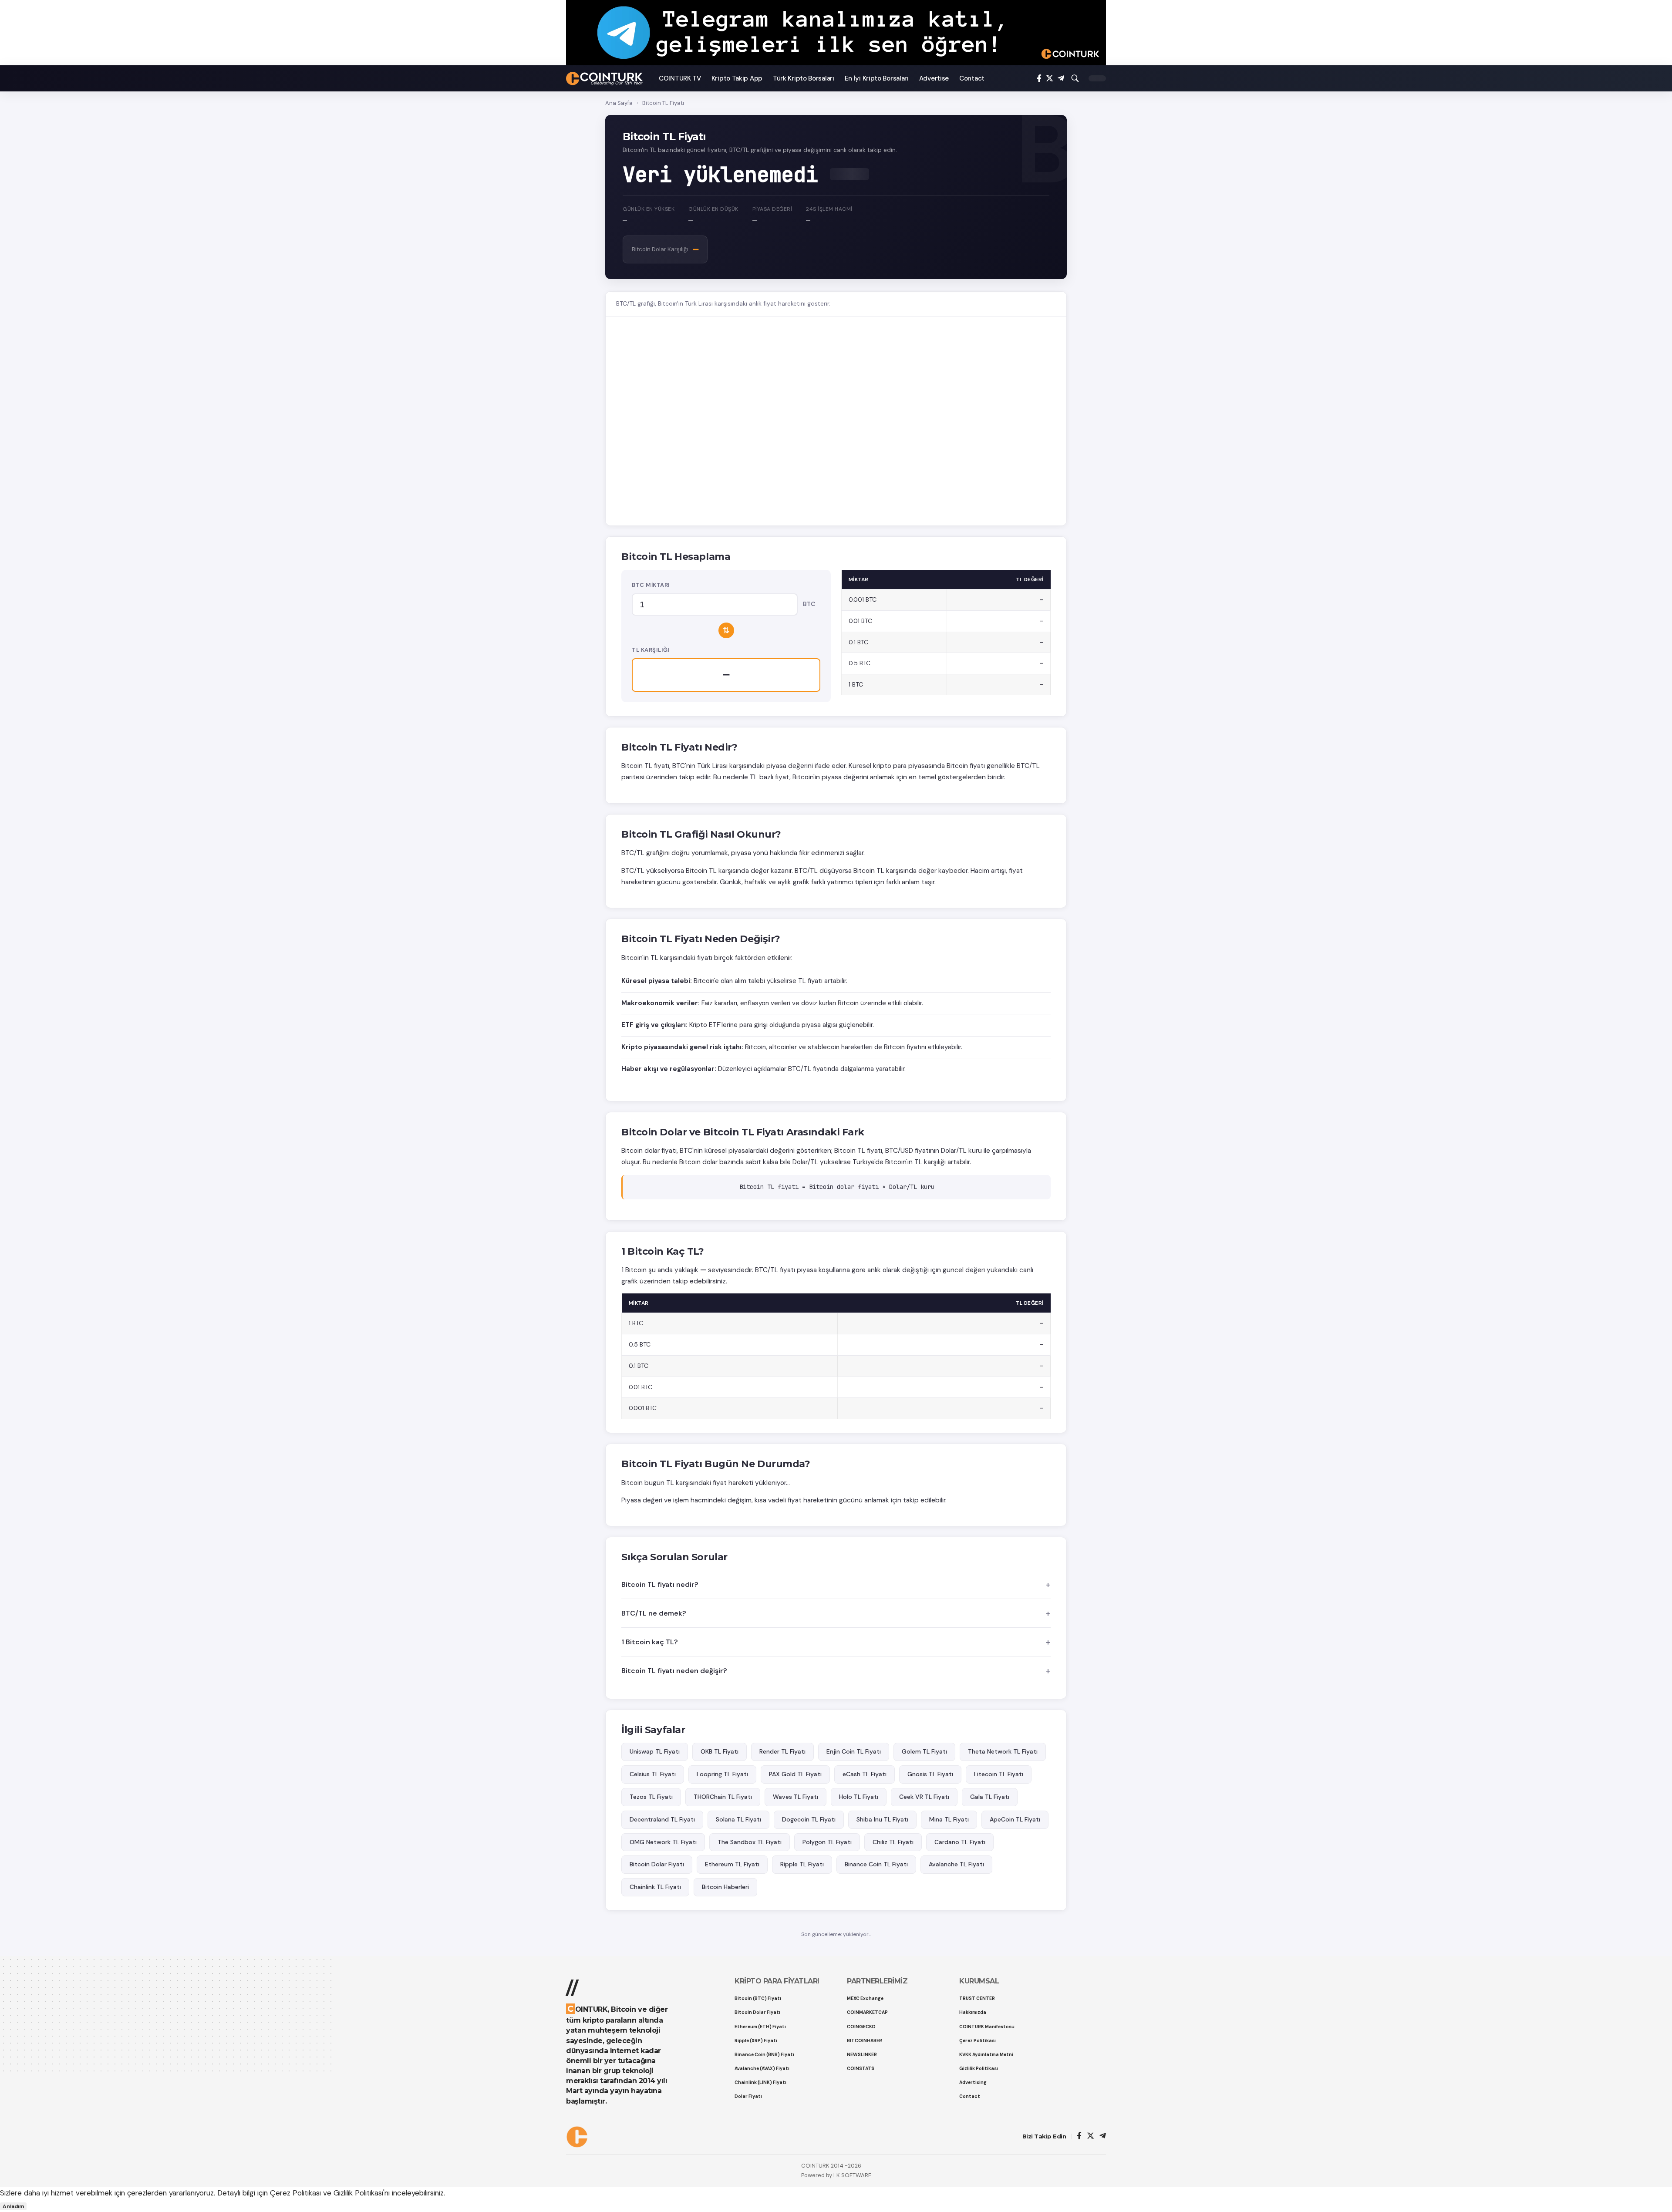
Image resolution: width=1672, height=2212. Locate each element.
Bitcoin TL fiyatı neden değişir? (674, 1671)
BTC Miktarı (651, 585)
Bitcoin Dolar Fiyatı (657, 1864)
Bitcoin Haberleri (725, 1887)
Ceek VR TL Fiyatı (924, 1797)
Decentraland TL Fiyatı (662, 1819)
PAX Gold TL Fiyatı (795, 1774)
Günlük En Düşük (713, 209)
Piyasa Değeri (772, 209)
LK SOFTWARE (852, 2175)
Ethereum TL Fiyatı (732, 1864)
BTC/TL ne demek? (654, 1613)
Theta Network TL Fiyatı (1003, 1751)
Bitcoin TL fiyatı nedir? (660, 1584)
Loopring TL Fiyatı (722, 1774)
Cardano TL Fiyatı (960, 1842)
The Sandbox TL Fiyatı (750, 1842)
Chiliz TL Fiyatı (893, 1842)
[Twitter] (1050, 79)
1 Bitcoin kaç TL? (650, 1642)
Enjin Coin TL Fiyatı (854, 1751)
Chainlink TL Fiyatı (655, 1887)
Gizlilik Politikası (358, 2193)
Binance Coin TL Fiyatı (876, 1864)
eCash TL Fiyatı (865, 1774)
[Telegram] (1061, 79)
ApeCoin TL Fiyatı (1015, 1819)
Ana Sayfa (619, 103)
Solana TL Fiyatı (738, 1819)
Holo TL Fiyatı (859, 1797)
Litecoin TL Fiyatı (999, 1774)
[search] (1075, 78)
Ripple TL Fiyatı (802, 1864)
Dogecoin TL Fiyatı (809, 1819)
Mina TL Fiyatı (949, 1819)
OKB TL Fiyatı (720, 1751)
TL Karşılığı (651, 650)
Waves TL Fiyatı (796, 1797)
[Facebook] (1039, 79)
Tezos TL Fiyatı (651, 1797)
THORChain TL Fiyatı (723, 1797)
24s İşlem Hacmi (829, 209)
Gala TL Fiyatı (990, 1797)
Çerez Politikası (295, 2193)
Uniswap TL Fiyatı (655, 1751)
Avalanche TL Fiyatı (956, 1864)
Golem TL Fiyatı (924, 1751)
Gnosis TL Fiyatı (930, 1774)
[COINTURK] (605, 79)
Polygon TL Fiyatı (827, 1842)
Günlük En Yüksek (649, 209)
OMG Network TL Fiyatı (663, 1842)
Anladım (13, 2206)
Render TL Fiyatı (782, 1751)
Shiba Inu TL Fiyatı (882, 1819)
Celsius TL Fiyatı (653, 1774)
